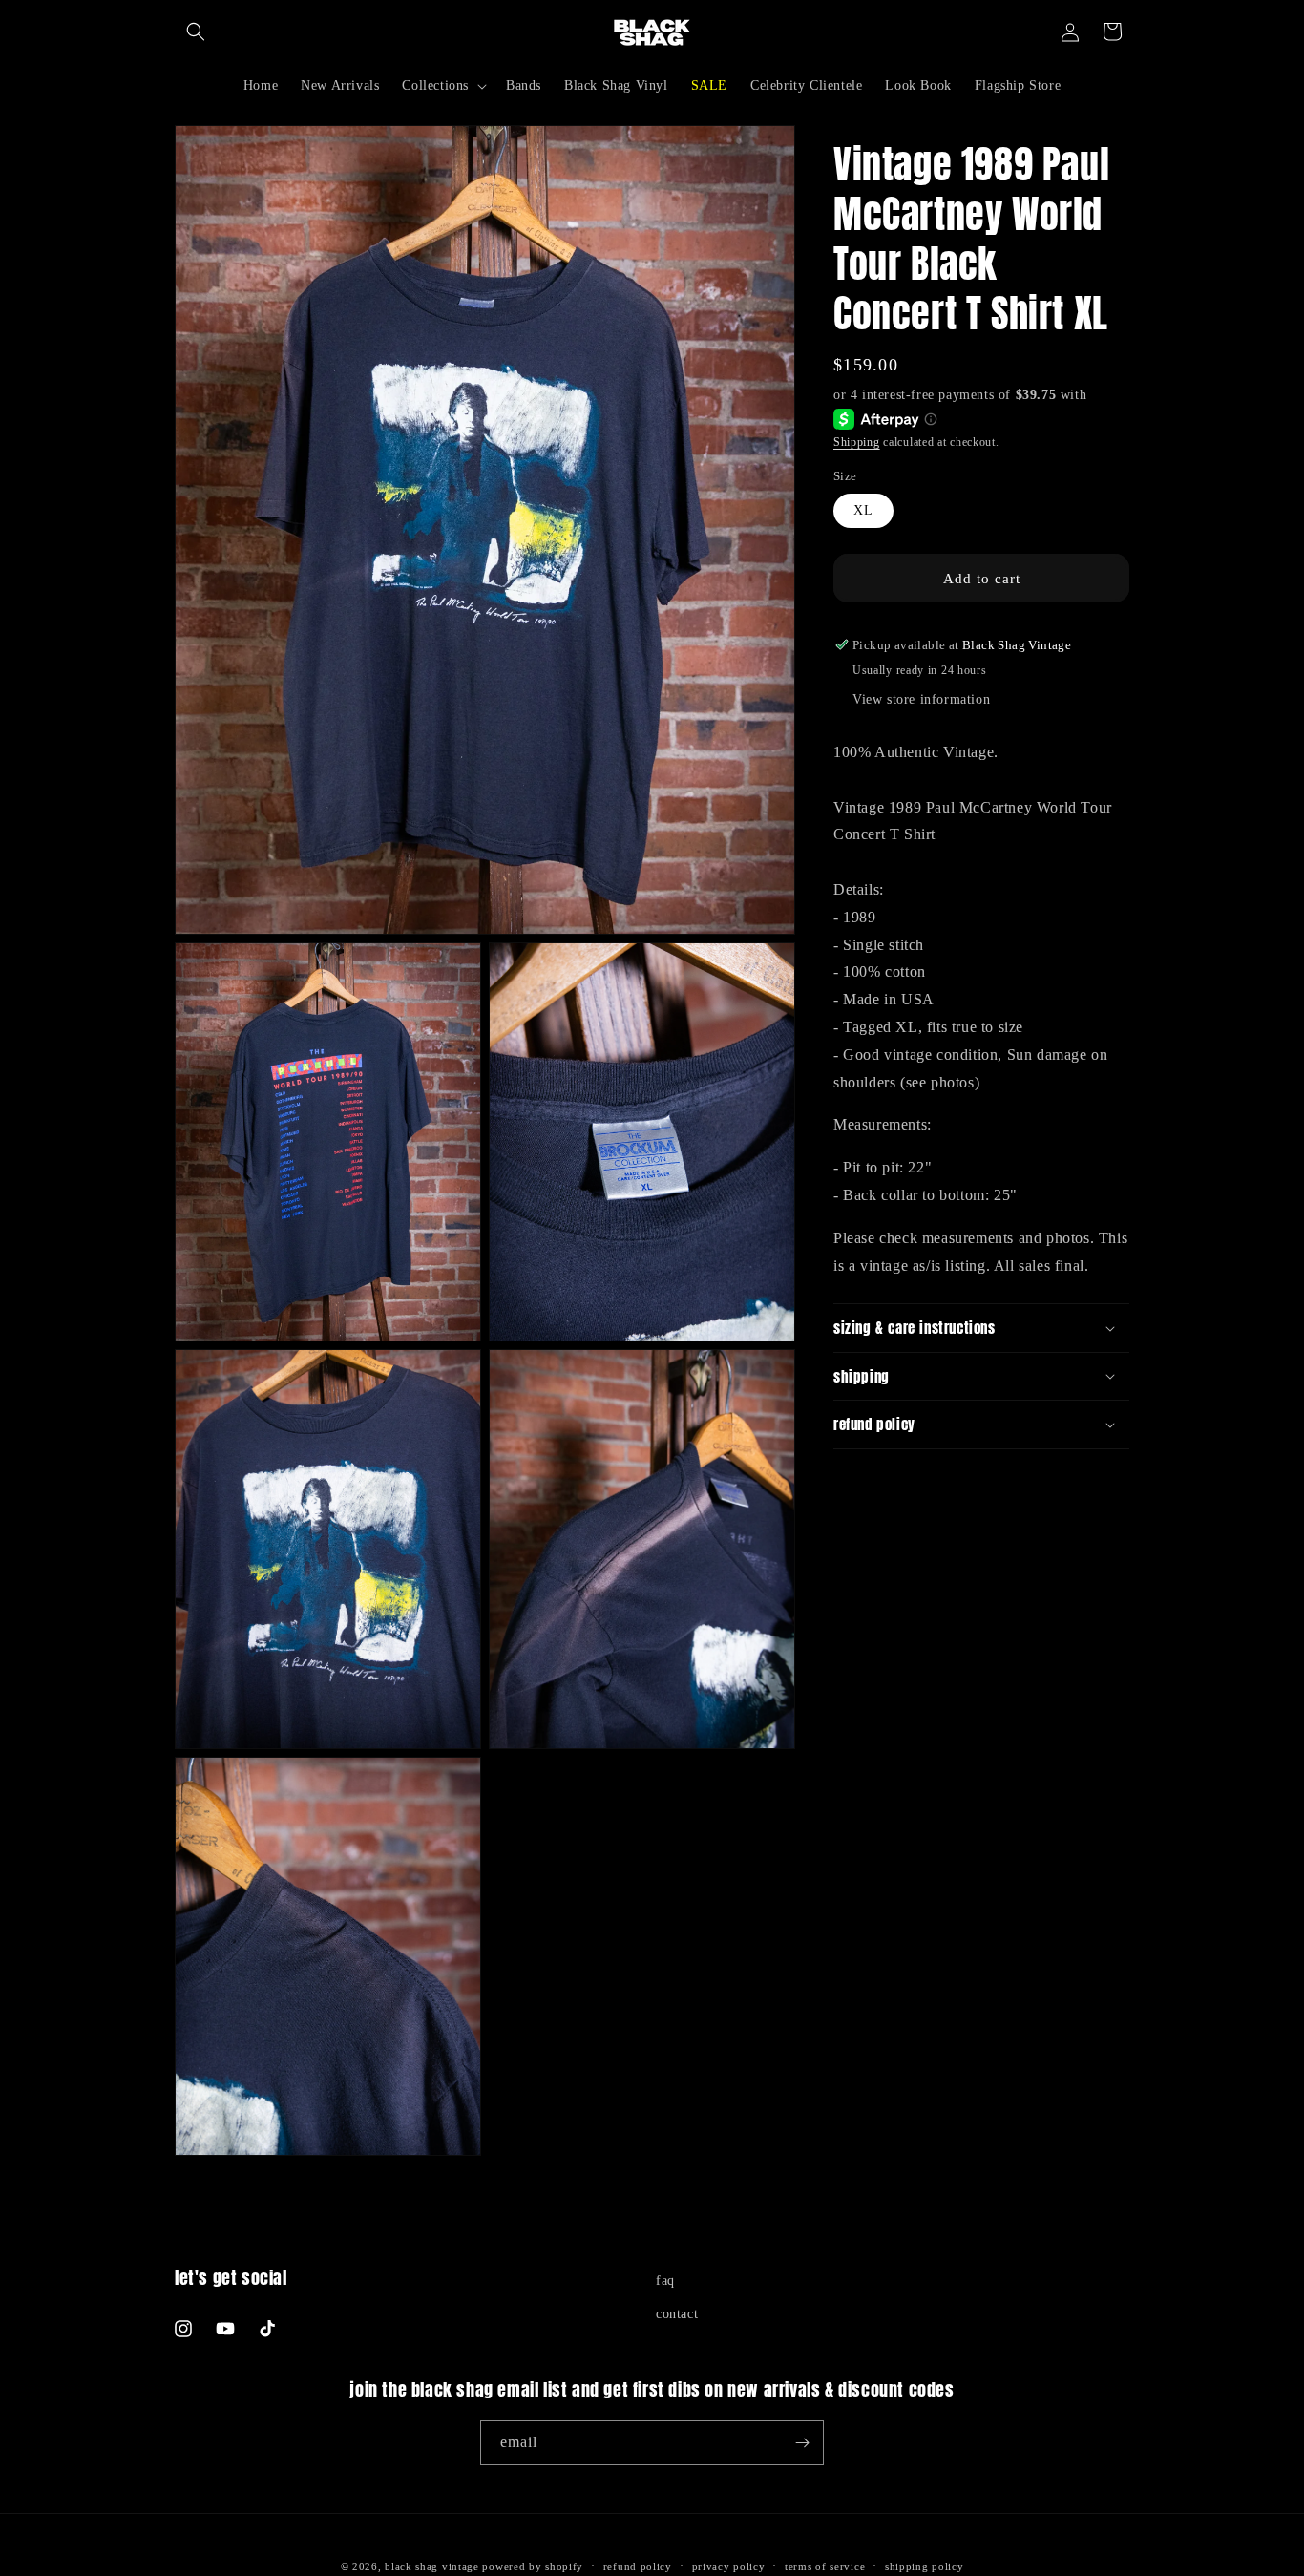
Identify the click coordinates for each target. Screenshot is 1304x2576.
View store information (921, 698)
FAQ (665, 2280)
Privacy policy (729, 2566)
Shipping (857, 442)
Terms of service (825, 2566)
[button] (196, 32)
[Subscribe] (802, 2443)
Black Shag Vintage (432, 2566)
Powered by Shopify (533, 2566)
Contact (677, 2314)
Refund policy (638, 2566)
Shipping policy (925, 2566)
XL (863, 510)
